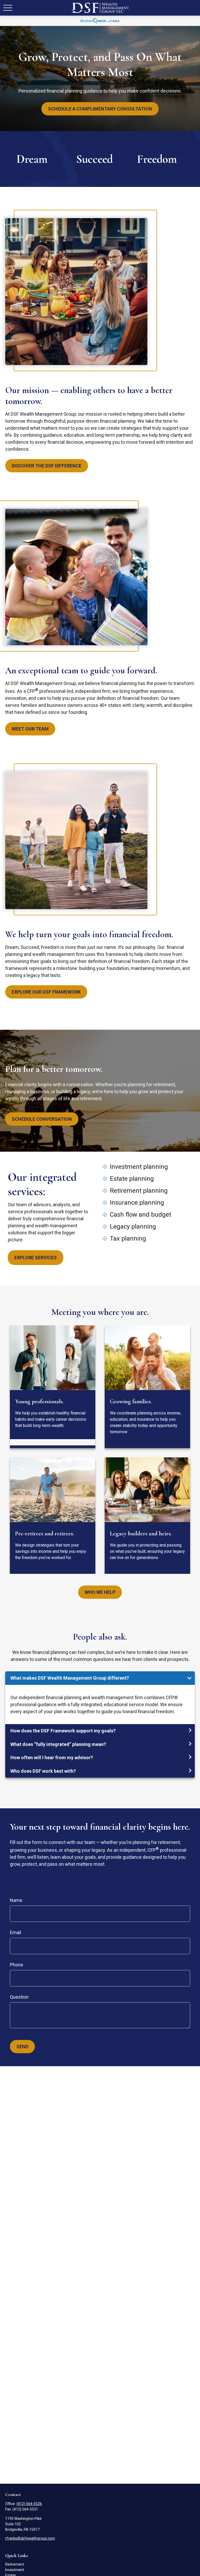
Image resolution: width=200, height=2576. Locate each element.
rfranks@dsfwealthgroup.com (30, 2538)
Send (22, 2047)
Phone (17, 1965)
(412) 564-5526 (29, 2504)
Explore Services (36, 1258)
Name (16, 1900)
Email (15, 1932)
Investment (15, 2570)
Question (19, 1997)
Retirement (15, 2564)
